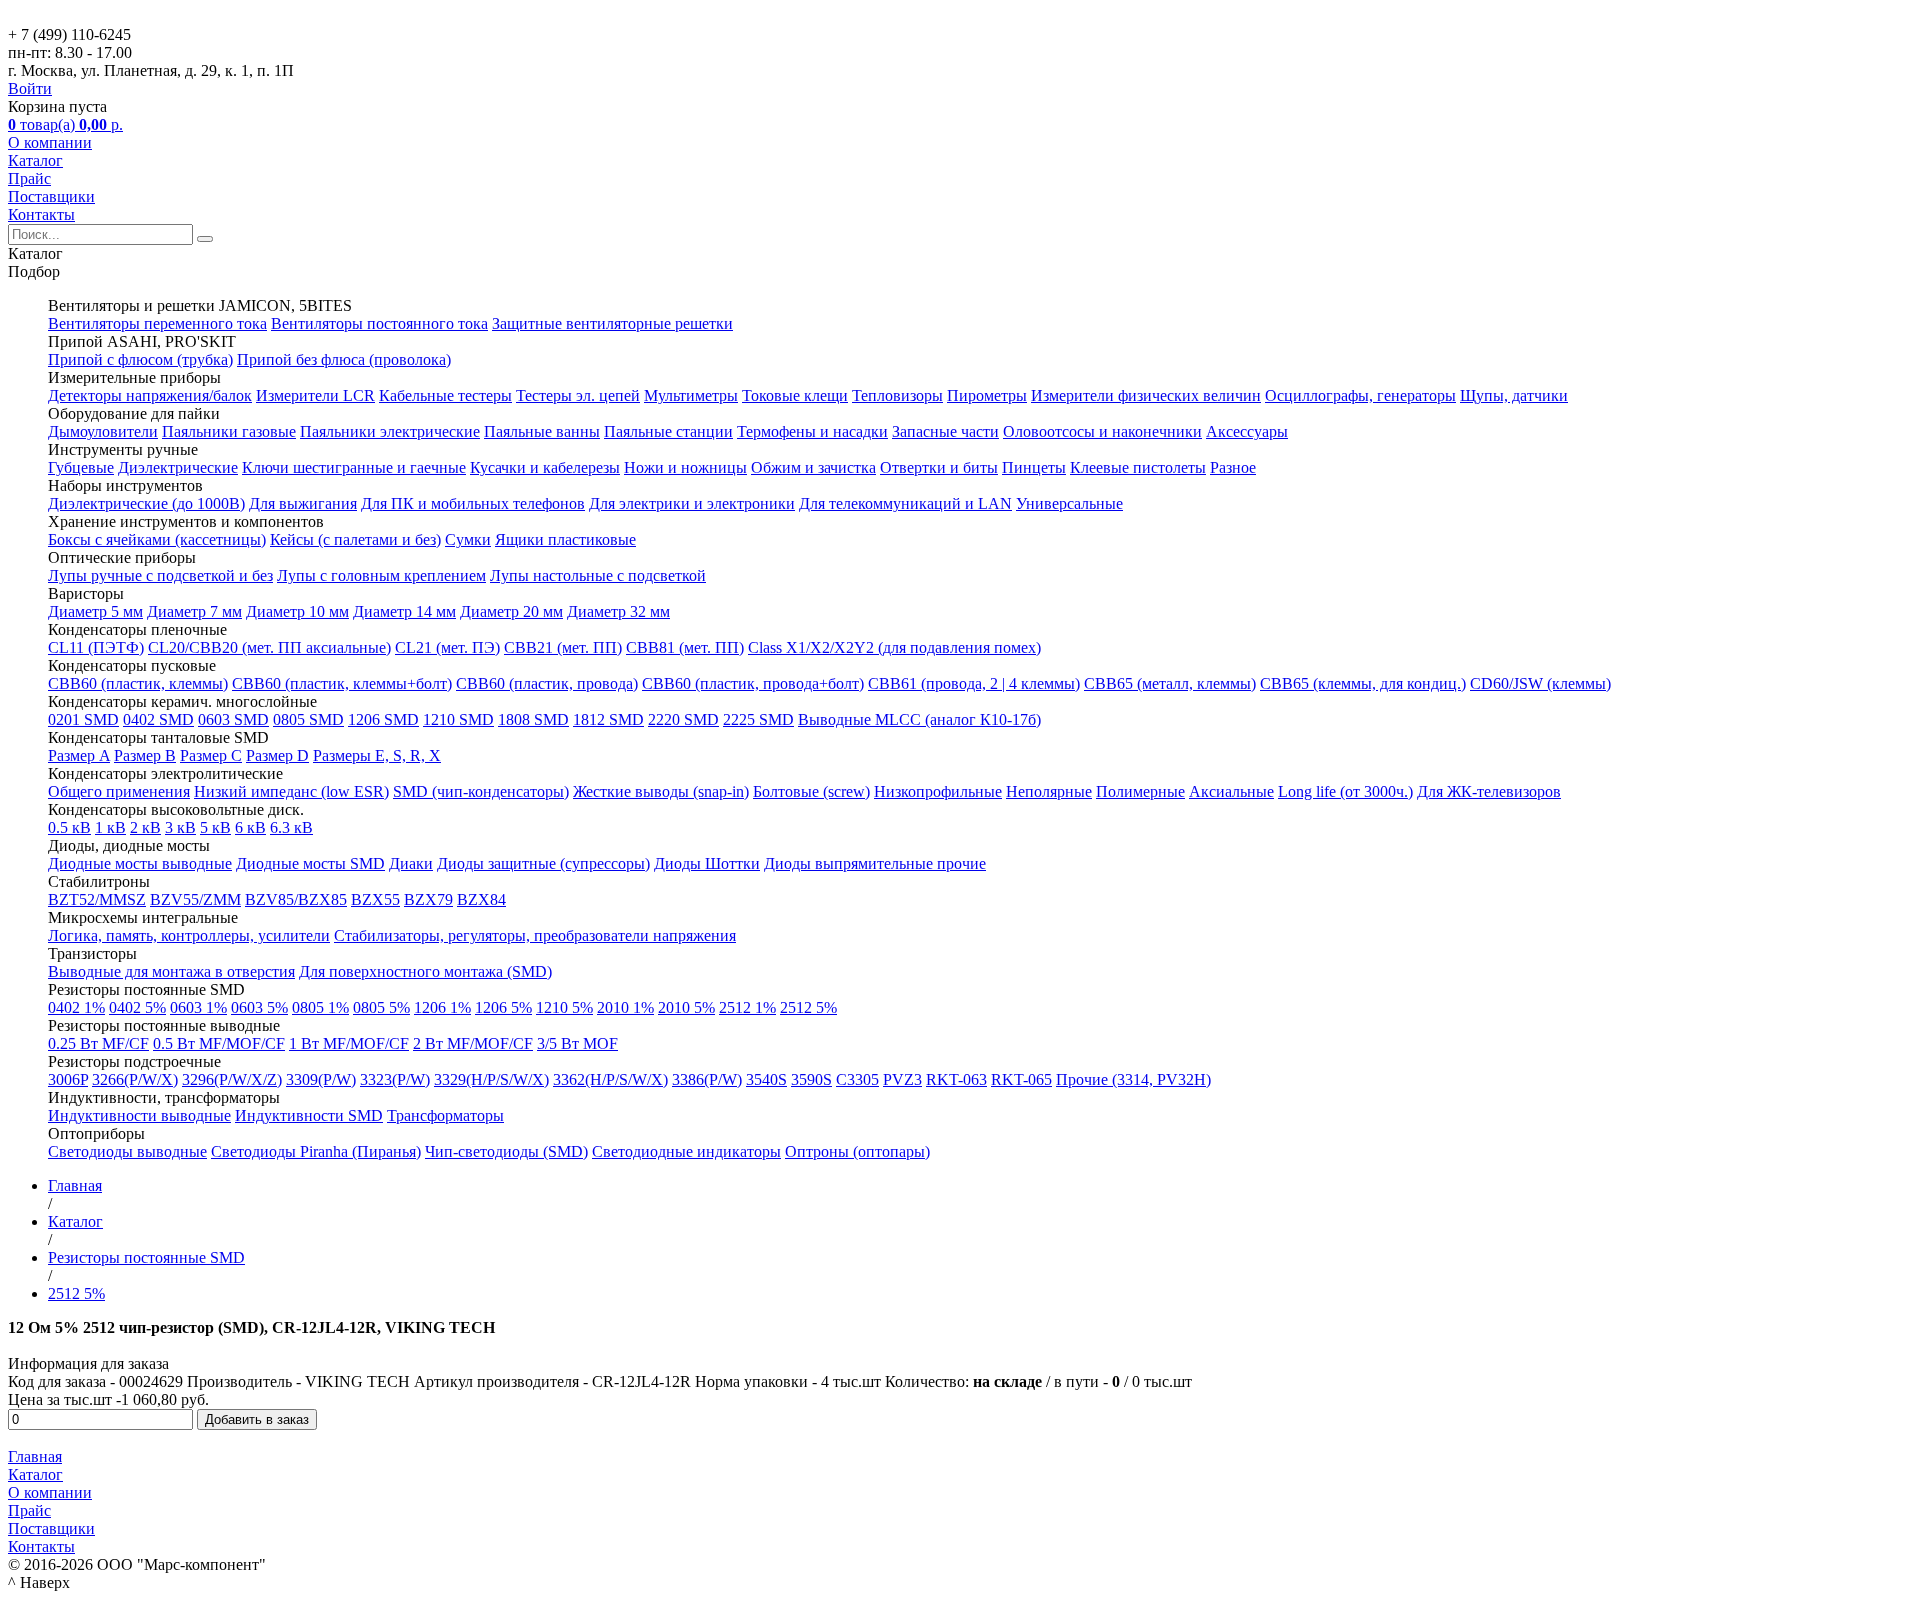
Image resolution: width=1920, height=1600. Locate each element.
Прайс (29, 178)
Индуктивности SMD (309, 1115)
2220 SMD (683, 719)
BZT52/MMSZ (97, 899)
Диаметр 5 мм (95, 611)
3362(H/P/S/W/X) (610, 1079)
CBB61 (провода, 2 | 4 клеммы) (974, 683)
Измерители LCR (315, 395)
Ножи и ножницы (685, 467)
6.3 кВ (291, 827)
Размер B (145, 755)
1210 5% (564, 1007)
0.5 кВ (69, 827)
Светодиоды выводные (127, 1151)
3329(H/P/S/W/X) (491, 1079)
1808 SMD (533, 719)
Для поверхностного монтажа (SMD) (425, 971)
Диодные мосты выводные (140, 863)
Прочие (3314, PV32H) (1133, 1079)
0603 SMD (233, 719)
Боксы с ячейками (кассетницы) (157, 539)
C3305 (857, 1079)
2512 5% (808, 1007)
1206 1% (442, 1007)
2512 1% (747, 1007)
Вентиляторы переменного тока (157, 323)
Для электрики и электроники (692, 503)
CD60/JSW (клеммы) (1540, 683)
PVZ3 (902, 1079)
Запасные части (945, 431)
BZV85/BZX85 (296, 899)
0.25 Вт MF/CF (98, 1043)
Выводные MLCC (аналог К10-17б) (919, 719)
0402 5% (137, 1007)
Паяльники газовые (229, 431)
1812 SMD (608, 719)
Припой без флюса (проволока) (344, 359)
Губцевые (81, 467)
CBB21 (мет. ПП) (563, 647)
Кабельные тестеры (445, 395)
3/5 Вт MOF (577, 1043)
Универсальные (1069, 503)
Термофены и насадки (812, 431)
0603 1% (198, 1007)
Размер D (277, 755)
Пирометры (987, 395)
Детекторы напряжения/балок (150, 395)
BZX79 (428, 899)
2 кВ (145, 827)
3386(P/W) (707, 1079)
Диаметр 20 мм (511, 611)
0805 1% (320, 1007)
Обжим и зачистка (813, 467)
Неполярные (1049, 791)
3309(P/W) (321, 1079)
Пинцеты (1034, 467)
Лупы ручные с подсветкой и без (160, 575)
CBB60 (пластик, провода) (547, 683)
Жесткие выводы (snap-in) (661, 791)
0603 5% (259, 1007)
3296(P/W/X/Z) (232, 1079)
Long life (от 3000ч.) (1345, 791)
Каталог (35, 160)
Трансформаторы (445, 1115)
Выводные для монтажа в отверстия (171, 971)
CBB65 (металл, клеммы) (1170, 683)
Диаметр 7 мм (194, 611)
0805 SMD (308, 719)
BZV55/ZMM (195, 899)
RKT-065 (1021, 1079)
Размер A (79, 755)
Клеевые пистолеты (1138, 467)
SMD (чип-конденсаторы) (481, 791)
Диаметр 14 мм (404, 611)
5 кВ (215, 827)
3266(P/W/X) (135, 1079)
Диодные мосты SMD (310, 863)
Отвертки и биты (939, 467)
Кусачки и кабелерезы (545, 467)
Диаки (411, 863)
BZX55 (375, 899)
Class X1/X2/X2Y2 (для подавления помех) (894, 647)
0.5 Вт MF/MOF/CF (219, 1043)
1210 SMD (458, 719)
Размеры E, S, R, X (377, 755)
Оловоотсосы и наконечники (1102, 431)
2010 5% (686, 1007)
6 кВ (250, 827)
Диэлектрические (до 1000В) (146, 503)
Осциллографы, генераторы (1360, 395)
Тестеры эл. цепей (578, 395)
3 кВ (180, 827)
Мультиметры (691, 395)
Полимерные (1140, 791)
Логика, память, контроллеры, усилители (189, 935)
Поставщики (51, 196)
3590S (811, 1079)
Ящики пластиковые (565, 539)
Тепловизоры (897, 395)
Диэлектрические (178, 467)
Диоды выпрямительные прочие (875, 863)
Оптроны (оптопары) (857, 1151)
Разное (1233, 467)
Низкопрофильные (938, 791)
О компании (50, 142)
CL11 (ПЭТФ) (96, 647)
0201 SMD (83, 719)
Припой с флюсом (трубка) (140, 359)
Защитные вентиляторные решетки (612, 323)
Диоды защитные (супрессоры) (543, 863)
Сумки (468, 539)
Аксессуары (1247, 431)
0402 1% (76, 1007)
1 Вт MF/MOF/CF (349, 1043)
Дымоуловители (103, 431)
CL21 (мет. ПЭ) (447, 647)
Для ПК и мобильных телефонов (473, 503)
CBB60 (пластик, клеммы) (138, 683)
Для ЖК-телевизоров (1489, 791)
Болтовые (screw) (811, 791)
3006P (68, 1079)
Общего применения (119, 791)
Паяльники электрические (390, 431)
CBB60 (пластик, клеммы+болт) (342, 683)
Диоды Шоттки (707, 863)
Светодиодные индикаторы (686, 1151)
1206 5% (503, 1007)
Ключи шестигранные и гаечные (354, 467)
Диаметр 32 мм (618, 611)
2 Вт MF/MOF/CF (473, 1043)
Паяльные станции (668, 431)
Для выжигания (303, 503)
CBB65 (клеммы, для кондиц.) (1363, 683)
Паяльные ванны (542, 431)
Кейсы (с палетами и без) (355, 539)
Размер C (211, 755)
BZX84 (481, 899)
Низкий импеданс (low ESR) (291, 791)
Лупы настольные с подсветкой (598, 575)
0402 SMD (158, 719)
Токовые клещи (795, 395)
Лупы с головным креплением (381, 575)
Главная (35, 1456)
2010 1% (625, 1007)
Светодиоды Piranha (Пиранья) (316, 1151)
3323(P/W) (395, 1079)
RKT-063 (956, 1079)
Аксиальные (1231, 791)
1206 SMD (383, 719)
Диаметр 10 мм (297, 611)
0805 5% (381, 1007)
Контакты (41, 214)
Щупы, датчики (1514, 395)
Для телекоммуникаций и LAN (905, 503)
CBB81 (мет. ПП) (685, 647)
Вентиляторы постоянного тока (379, 323)
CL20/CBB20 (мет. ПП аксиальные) (269, 647)
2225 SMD (758, 719)
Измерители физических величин (1146, 395)
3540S (766, 1079)
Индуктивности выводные (139, 1115)
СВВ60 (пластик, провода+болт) (753, 683)
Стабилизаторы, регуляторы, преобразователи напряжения (535, 935)
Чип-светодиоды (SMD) (506, 1151)
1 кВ (110, 827)
